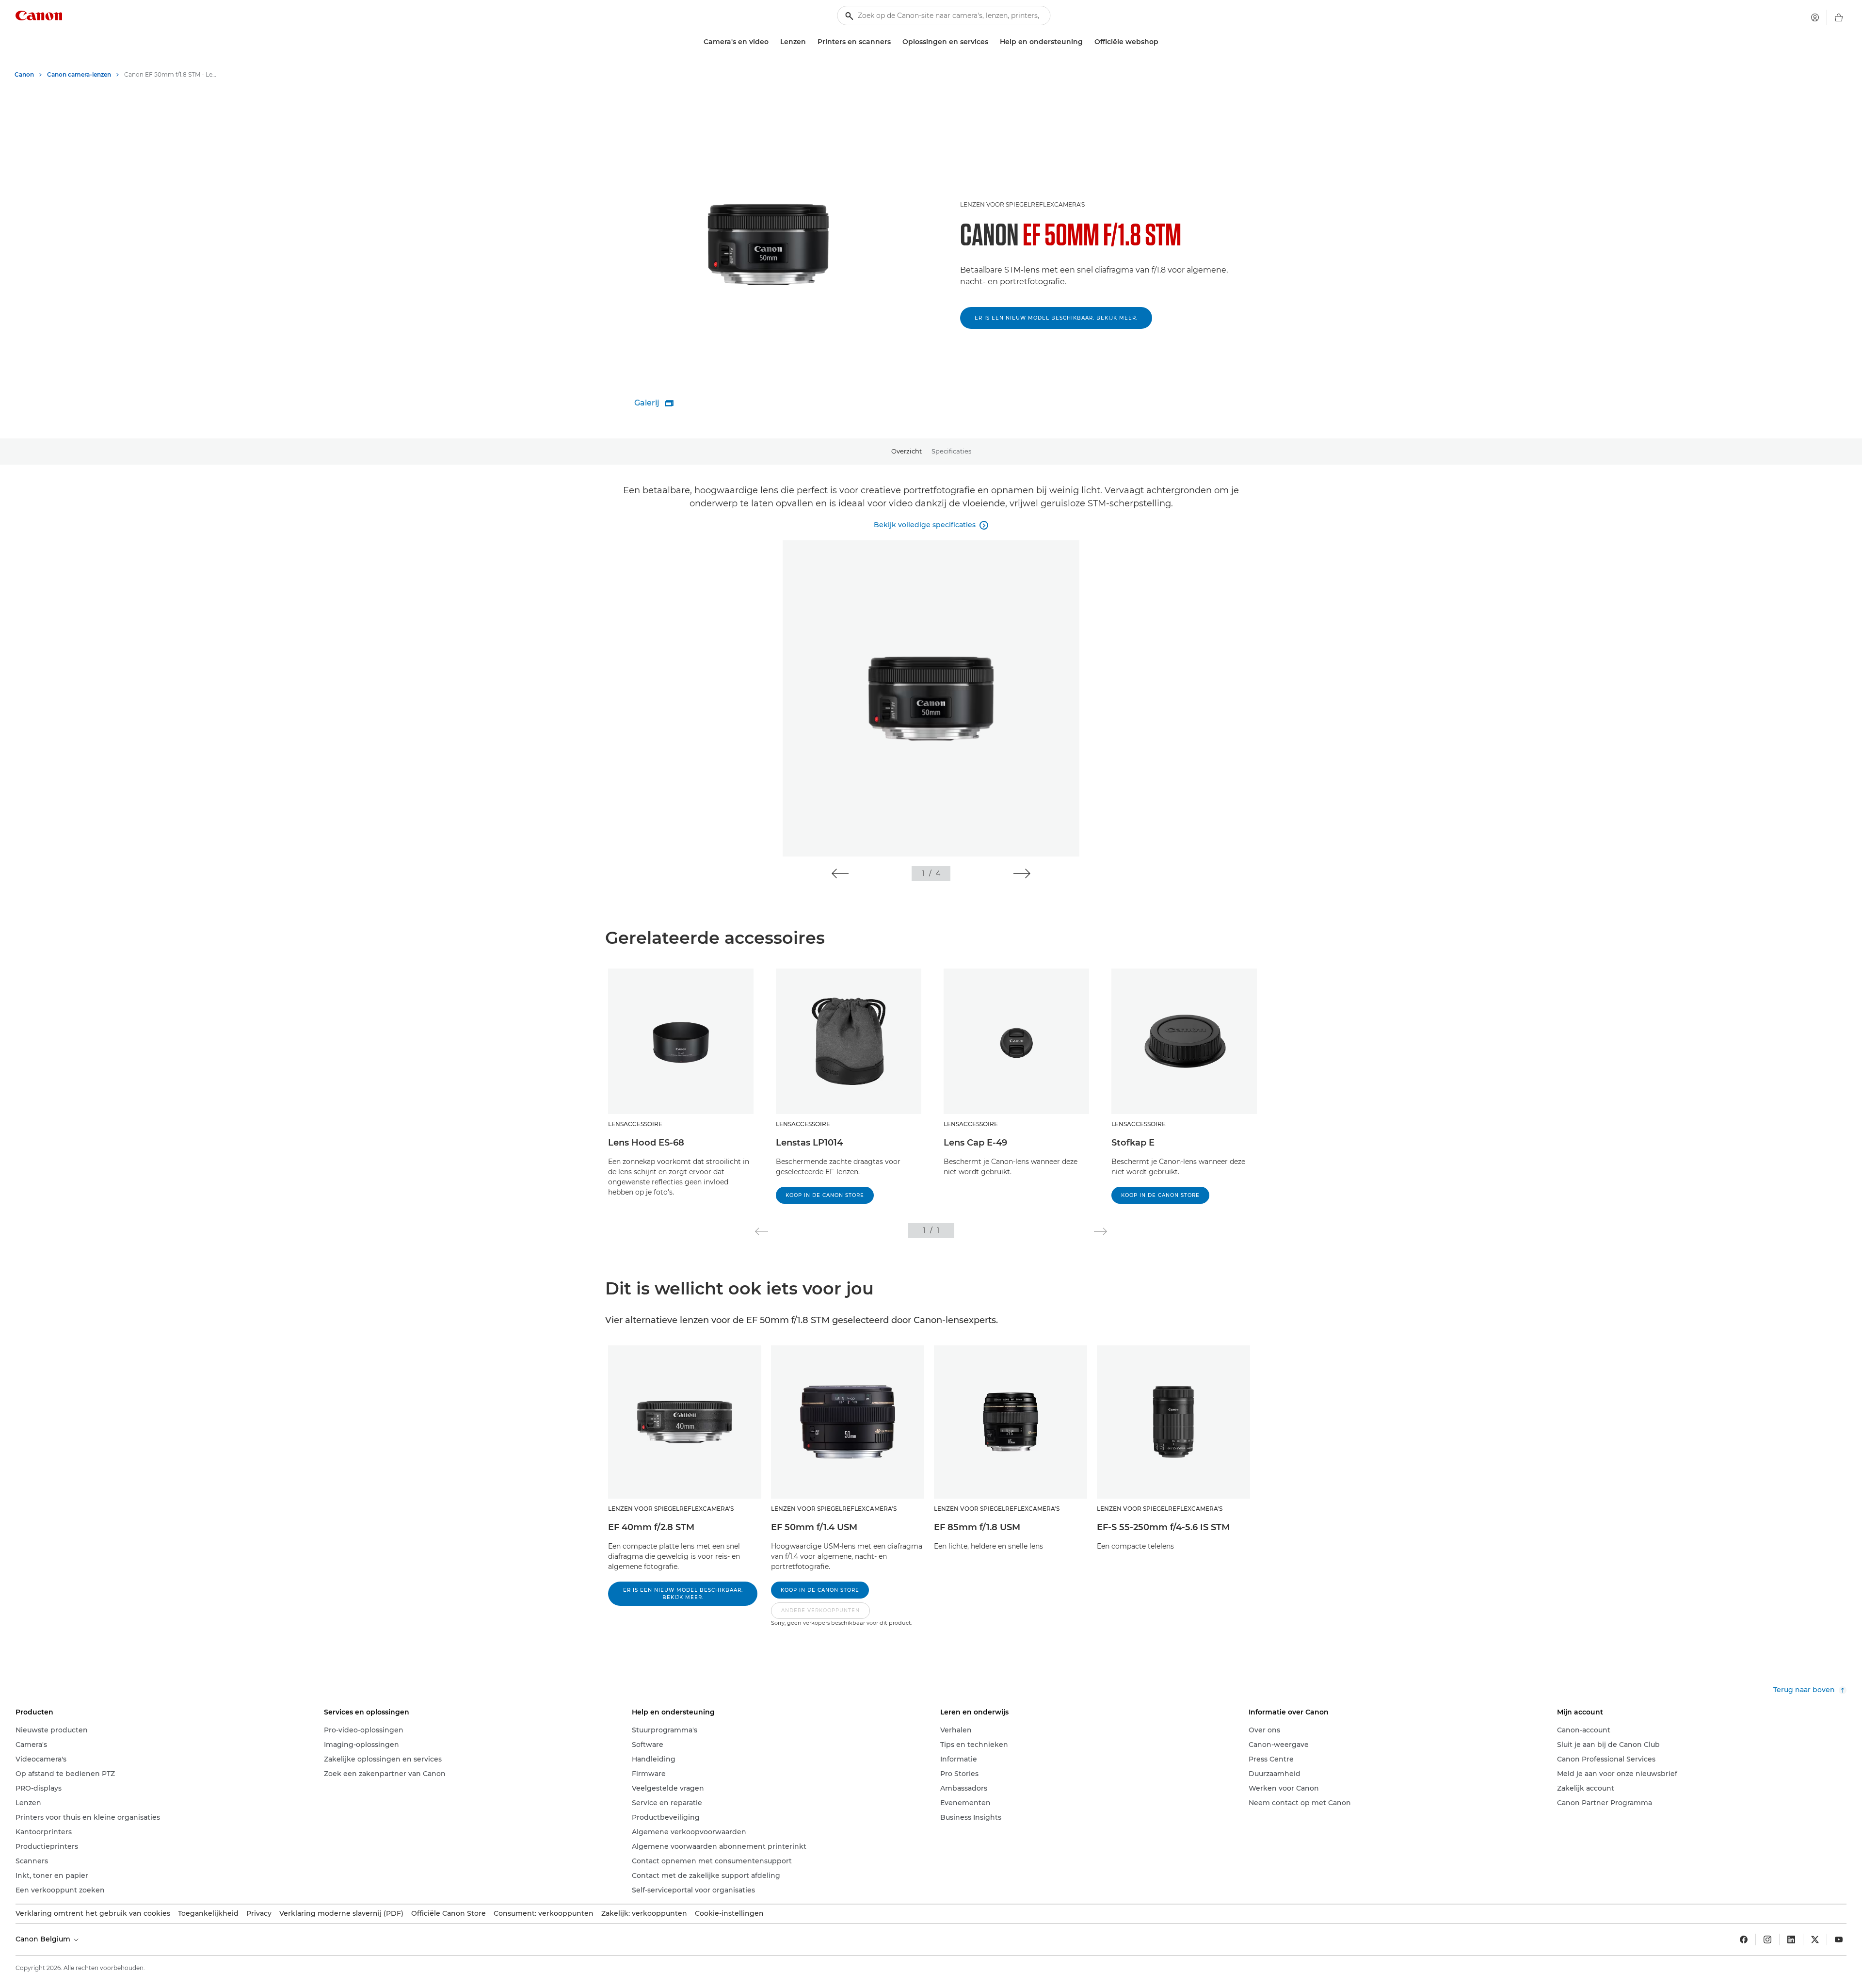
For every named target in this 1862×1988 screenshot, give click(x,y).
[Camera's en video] (772, 42)
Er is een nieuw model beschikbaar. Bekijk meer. (1056, 318)
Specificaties (951, 451)
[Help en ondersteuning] (1087, 42)
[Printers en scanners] (895, 42)
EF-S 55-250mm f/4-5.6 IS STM (1163, 1527)
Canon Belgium (44, 1939)
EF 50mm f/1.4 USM (814, 1527)
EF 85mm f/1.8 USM (977, 1527)
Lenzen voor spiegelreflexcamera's (1022, 204)
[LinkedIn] (1791, 1940)
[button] (840, 873)
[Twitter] (1815, 1940)
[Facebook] (1744, 1940)
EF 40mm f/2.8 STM (651, 1527)
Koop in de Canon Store (825, 1195)
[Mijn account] (1815, 17)
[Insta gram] (1767, 1940)
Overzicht (907, 451)
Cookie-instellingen (729, 1913)
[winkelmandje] (1839, 17)
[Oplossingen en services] (992, 42)
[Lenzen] (810, 42)
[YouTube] (1839, 1940)
